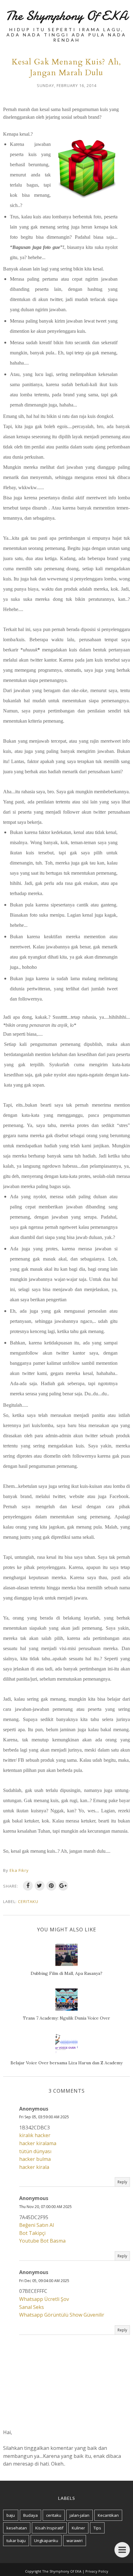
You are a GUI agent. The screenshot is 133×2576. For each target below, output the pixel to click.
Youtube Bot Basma (42, 2241)
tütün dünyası (35, 2151)
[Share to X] (40, 1886)
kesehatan (17, 2528)
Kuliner (78, 2528)
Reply (122, 2182)
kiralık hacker (35, 2135)
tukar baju (16, 2541)
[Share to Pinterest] (51, 1886)
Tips (97, 2528)
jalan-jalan (79, 2515)
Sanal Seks (32, 2307)
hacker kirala (34, 2167)
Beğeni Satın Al (36, 2225)
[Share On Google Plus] (63, 1886)
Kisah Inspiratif (49, 2528)
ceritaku (28, 1901)
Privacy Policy (97, 2571)
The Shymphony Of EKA (66, 16)
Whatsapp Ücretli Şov (44, 2299)
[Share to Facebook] (28, 1886)
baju (11, 2515)
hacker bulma (35, 2159)
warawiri (75, 2541)
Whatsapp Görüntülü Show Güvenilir (62, 2315)
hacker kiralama (38, 2143)
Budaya (30, 2515)
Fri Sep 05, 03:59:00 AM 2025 (44, 2117)
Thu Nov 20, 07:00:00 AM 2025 (45, 2207)
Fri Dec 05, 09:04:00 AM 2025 (44, 2281)
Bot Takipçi (32, 2233)
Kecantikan (108, 2515)
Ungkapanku (46, 2541)
